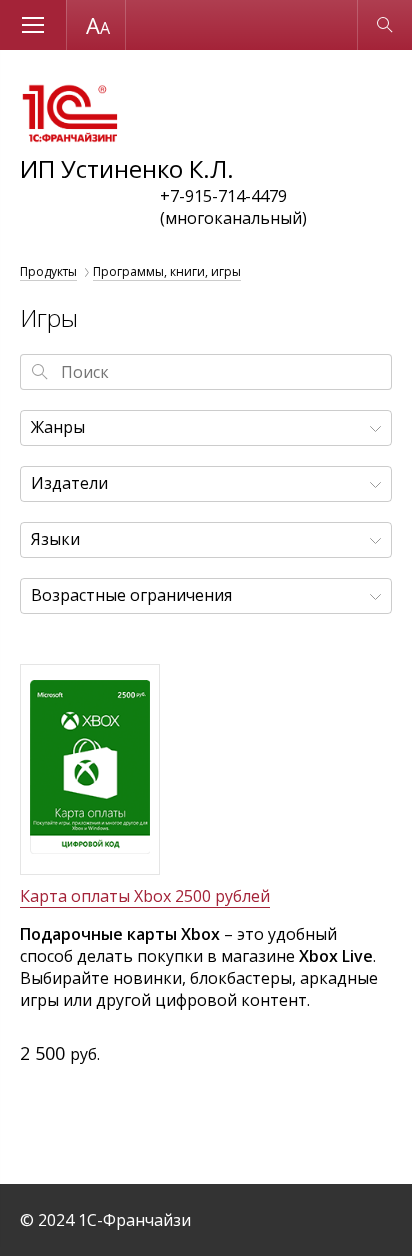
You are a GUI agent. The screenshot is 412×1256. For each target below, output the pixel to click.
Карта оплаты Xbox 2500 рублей (145, 896)
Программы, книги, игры (167, 271)
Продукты (48, 271)
